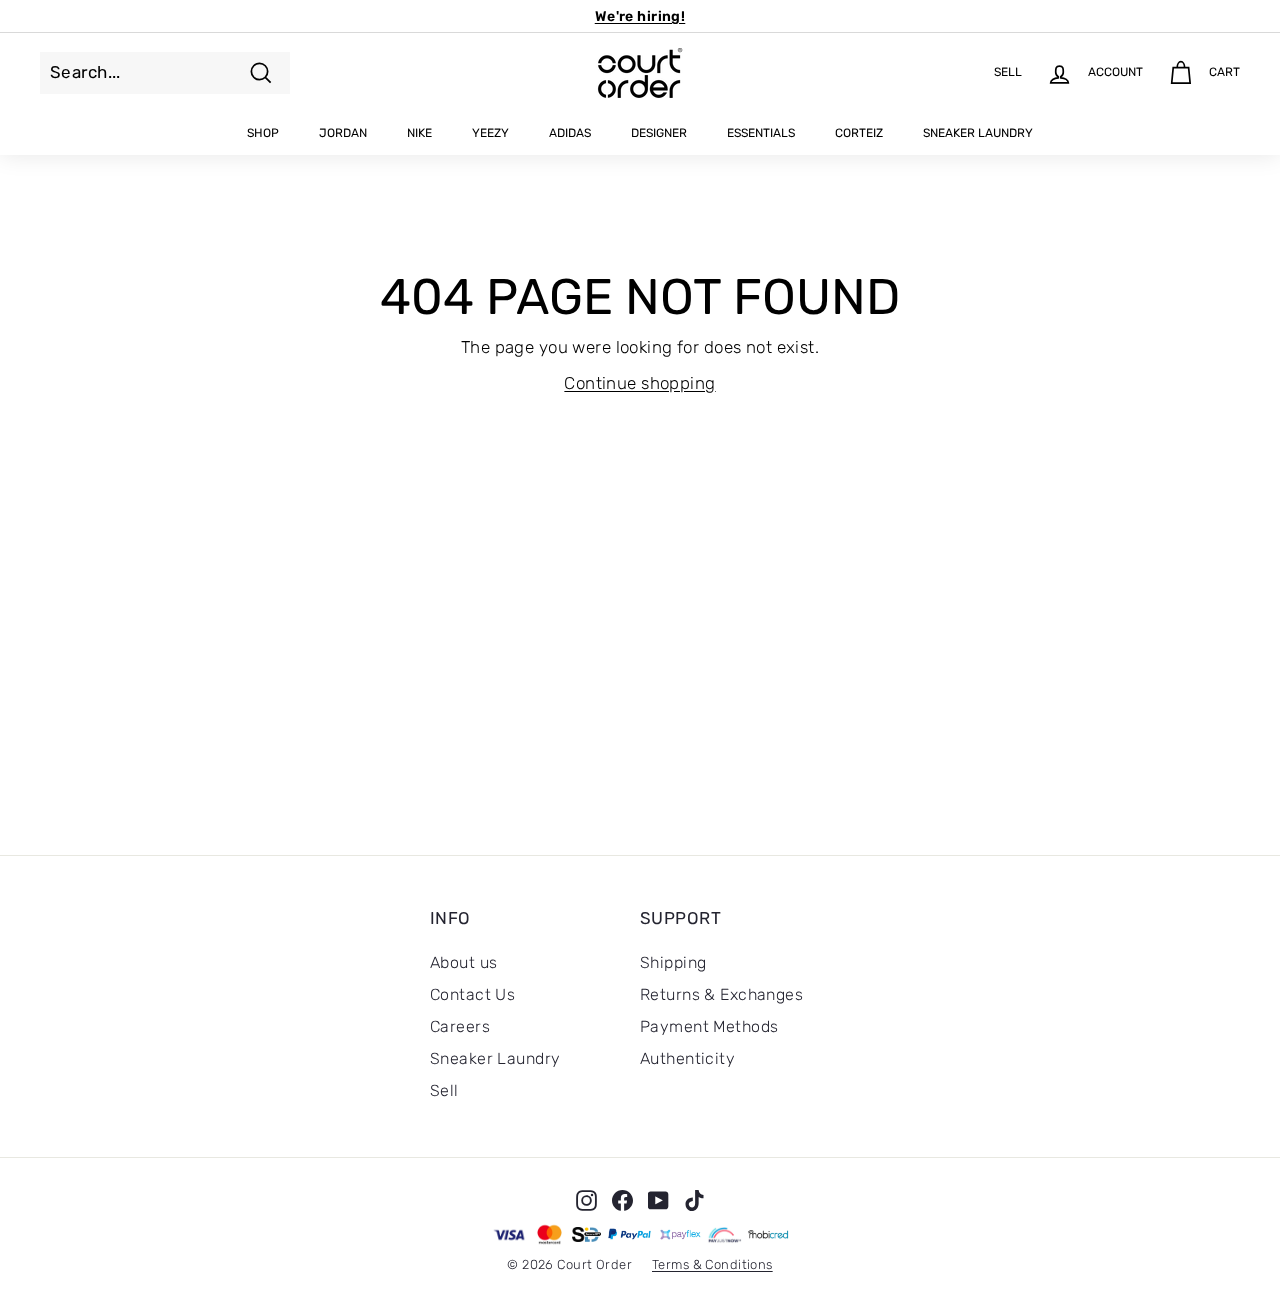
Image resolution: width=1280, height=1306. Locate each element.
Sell (444, 1090)
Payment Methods (709, 1026)
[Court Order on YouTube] (658, 1200)
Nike (419, 133)
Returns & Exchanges (721, 994)
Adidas (570, 133)
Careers (460, 1026)
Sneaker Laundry (978, 133)
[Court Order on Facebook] (622, 1200)
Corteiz (859, 133)
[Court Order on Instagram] (586, 1200)
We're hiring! (640, 16)
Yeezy (490, 133)
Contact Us (472, 994)
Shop (263, 133)
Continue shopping (639, 383)
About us (463, 962)
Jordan (343, 133)
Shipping (673, 962)
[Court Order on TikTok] (694, 1200)
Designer (659, 133)
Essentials (761, 133)
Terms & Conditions (712, 1264)
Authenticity (687, 1058)
